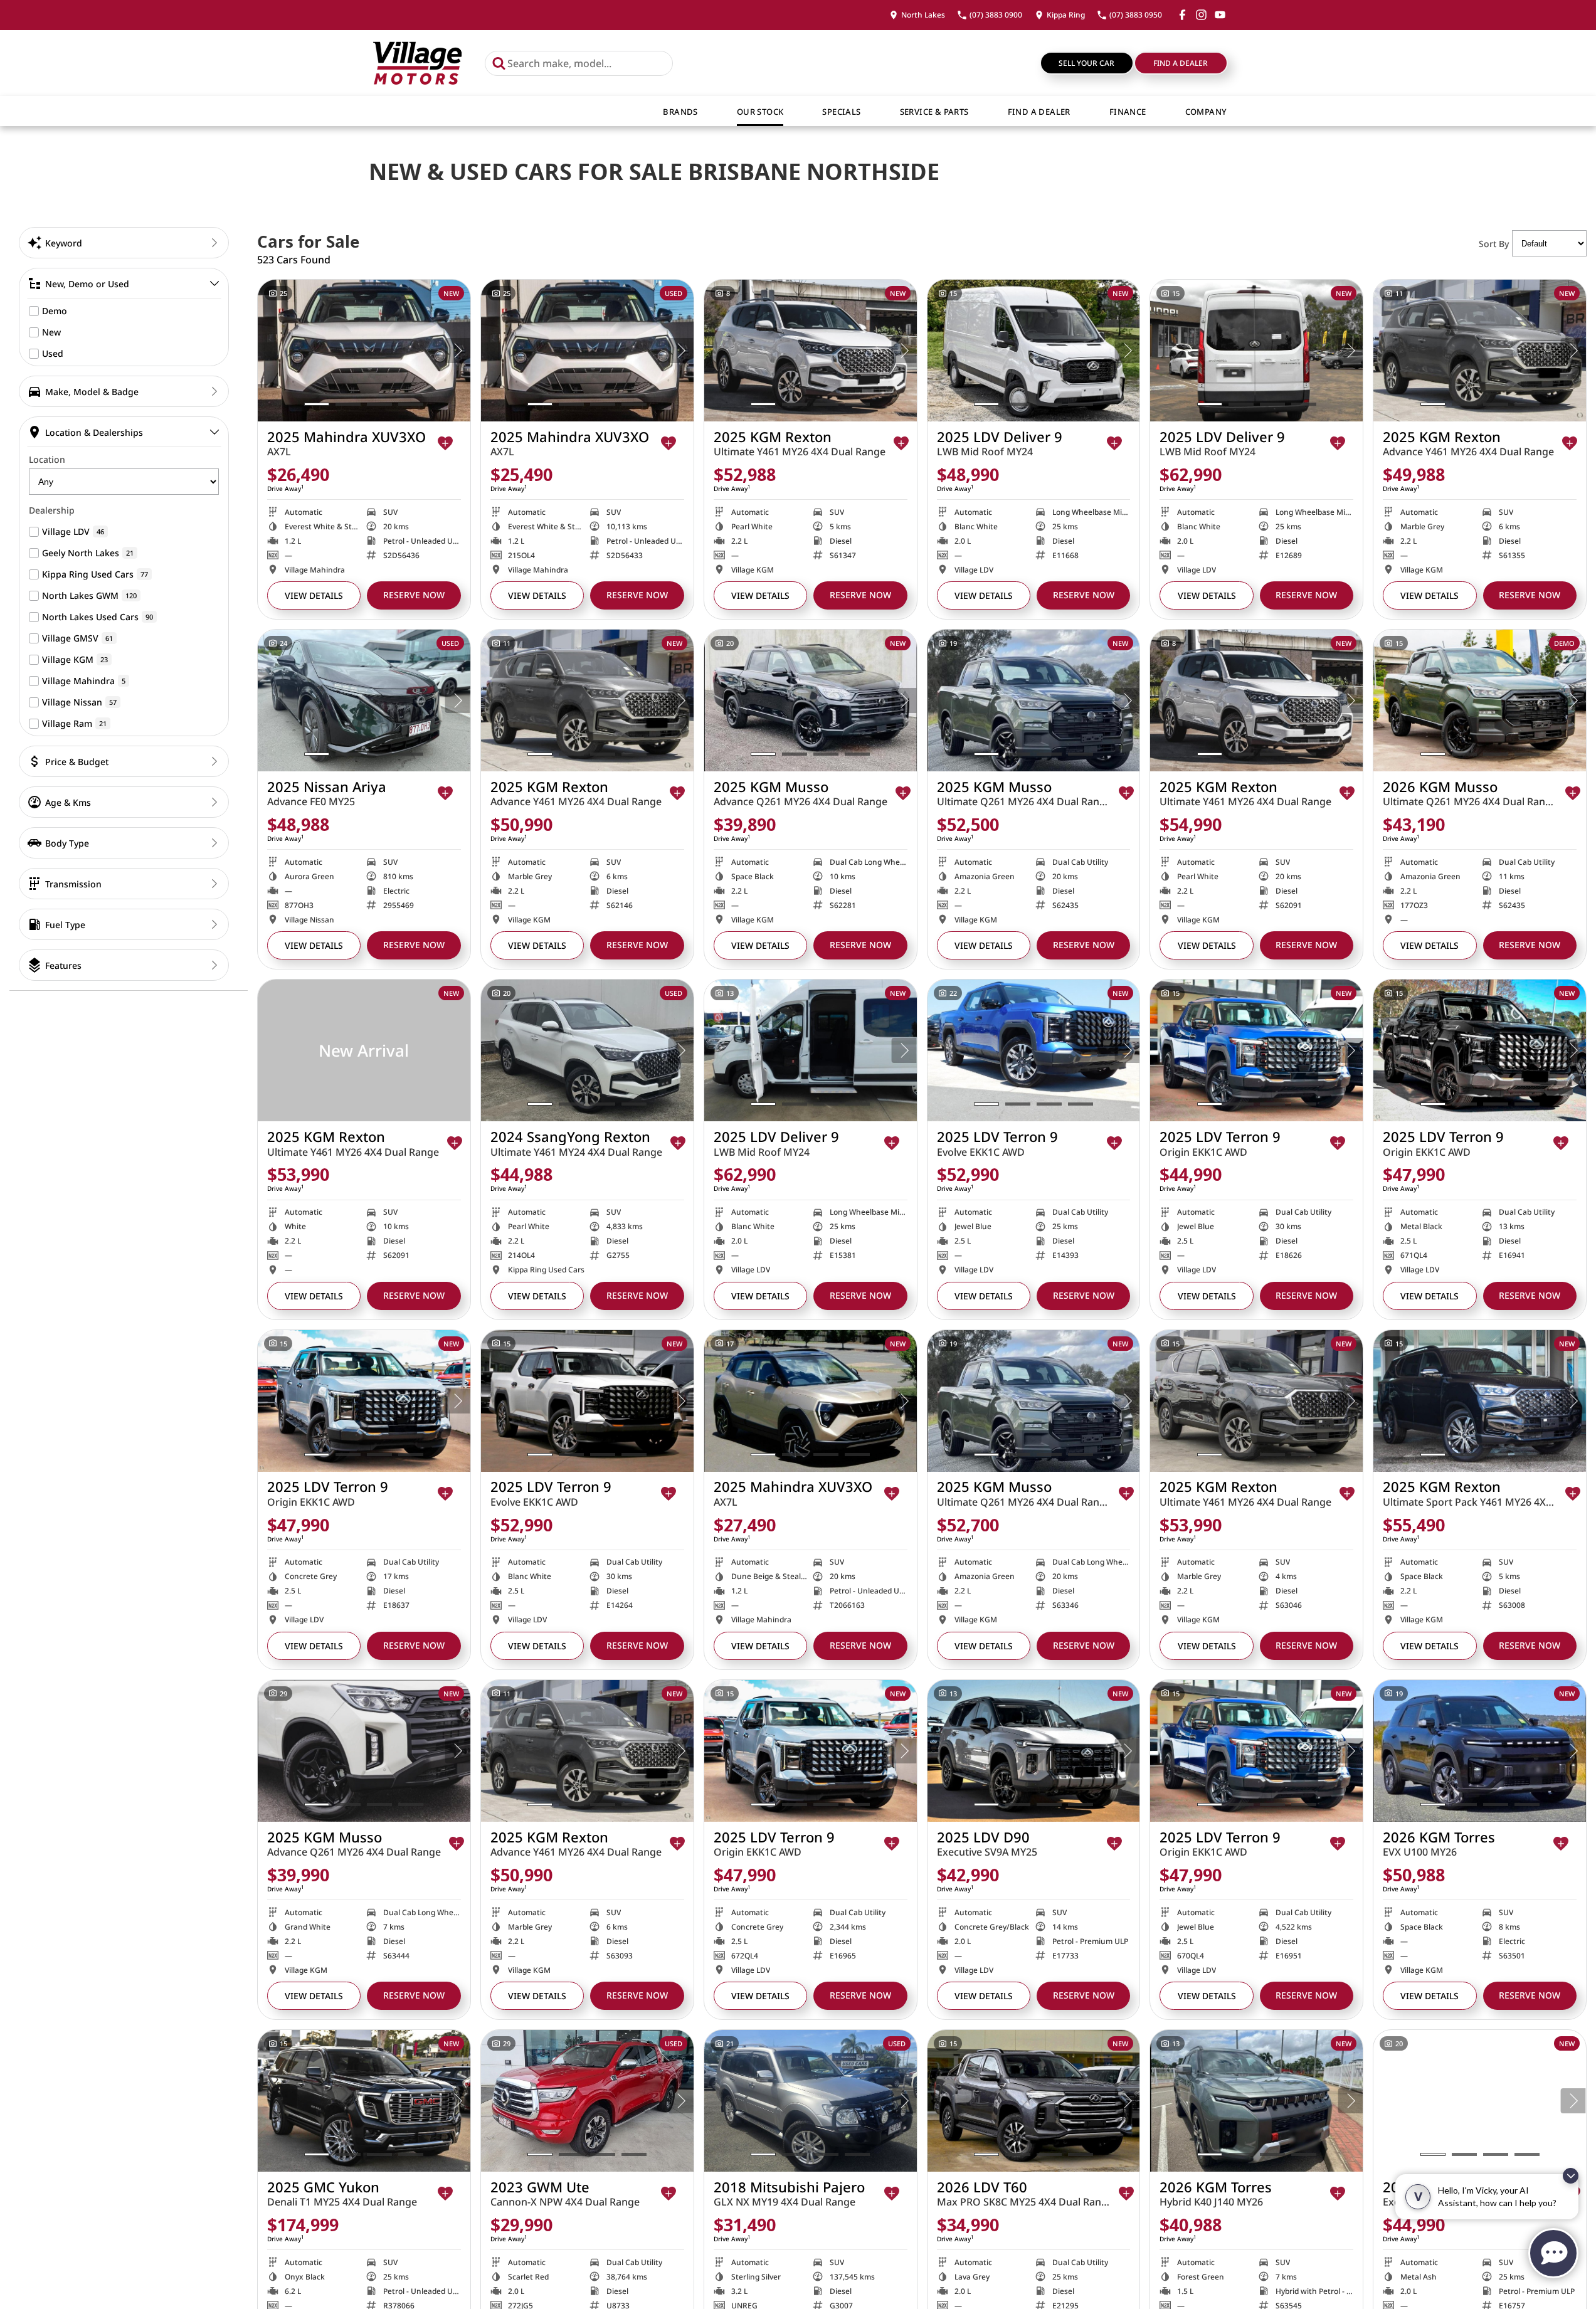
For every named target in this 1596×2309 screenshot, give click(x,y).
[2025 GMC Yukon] (364, 2101)
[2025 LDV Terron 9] (1034, 1050)
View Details (314, 595)
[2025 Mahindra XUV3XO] (364, 351)
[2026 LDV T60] (1034, 2101)
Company (1206, 112)
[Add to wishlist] (445, 443)
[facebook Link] (1182, 15)
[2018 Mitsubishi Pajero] (811, 2101)
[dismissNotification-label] (1571, 2176)
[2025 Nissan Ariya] (364, 700)
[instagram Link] (1201, 15)
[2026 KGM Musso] (1480, 700)
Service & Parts (934, 112)
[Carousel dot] (317, 404)
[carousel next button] (458, 351)
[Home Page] (417, 63)
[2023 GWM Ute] (587, 2101)
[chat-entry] (1553, 2253)
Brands (680, 112)
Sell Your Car (1086, 63)
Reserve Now (414, 595)
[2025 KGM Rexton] (811, 351)
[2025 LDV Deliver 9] (1034, 351)
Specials (841, 112)
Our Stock (760, 112)
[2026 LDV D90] (1480, 2101)
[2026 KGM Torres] (1480, 1751)
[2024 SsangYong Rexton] (587, 1050)
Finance (1128, 112)
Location (47, 459)
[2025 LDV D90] (1034, 1751)
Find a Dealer (1181, 63)
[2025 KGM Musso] (811, 700)
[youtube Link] (1220, 15)
